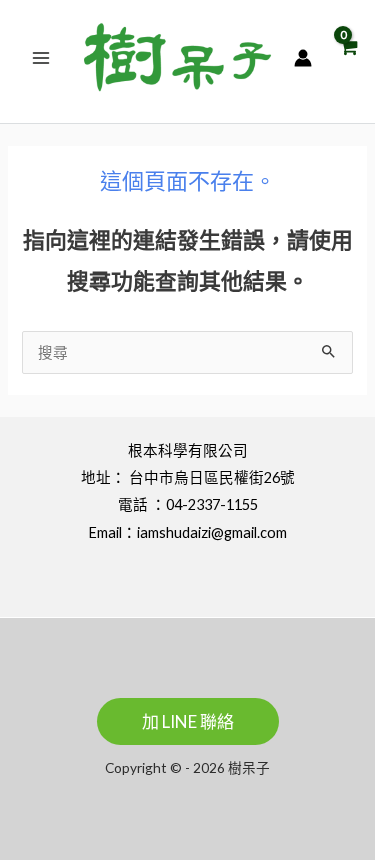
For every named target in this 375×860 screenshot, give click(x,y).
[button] (188, 721)
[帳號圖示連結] (303, 58)
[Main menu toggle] (41, 57)
